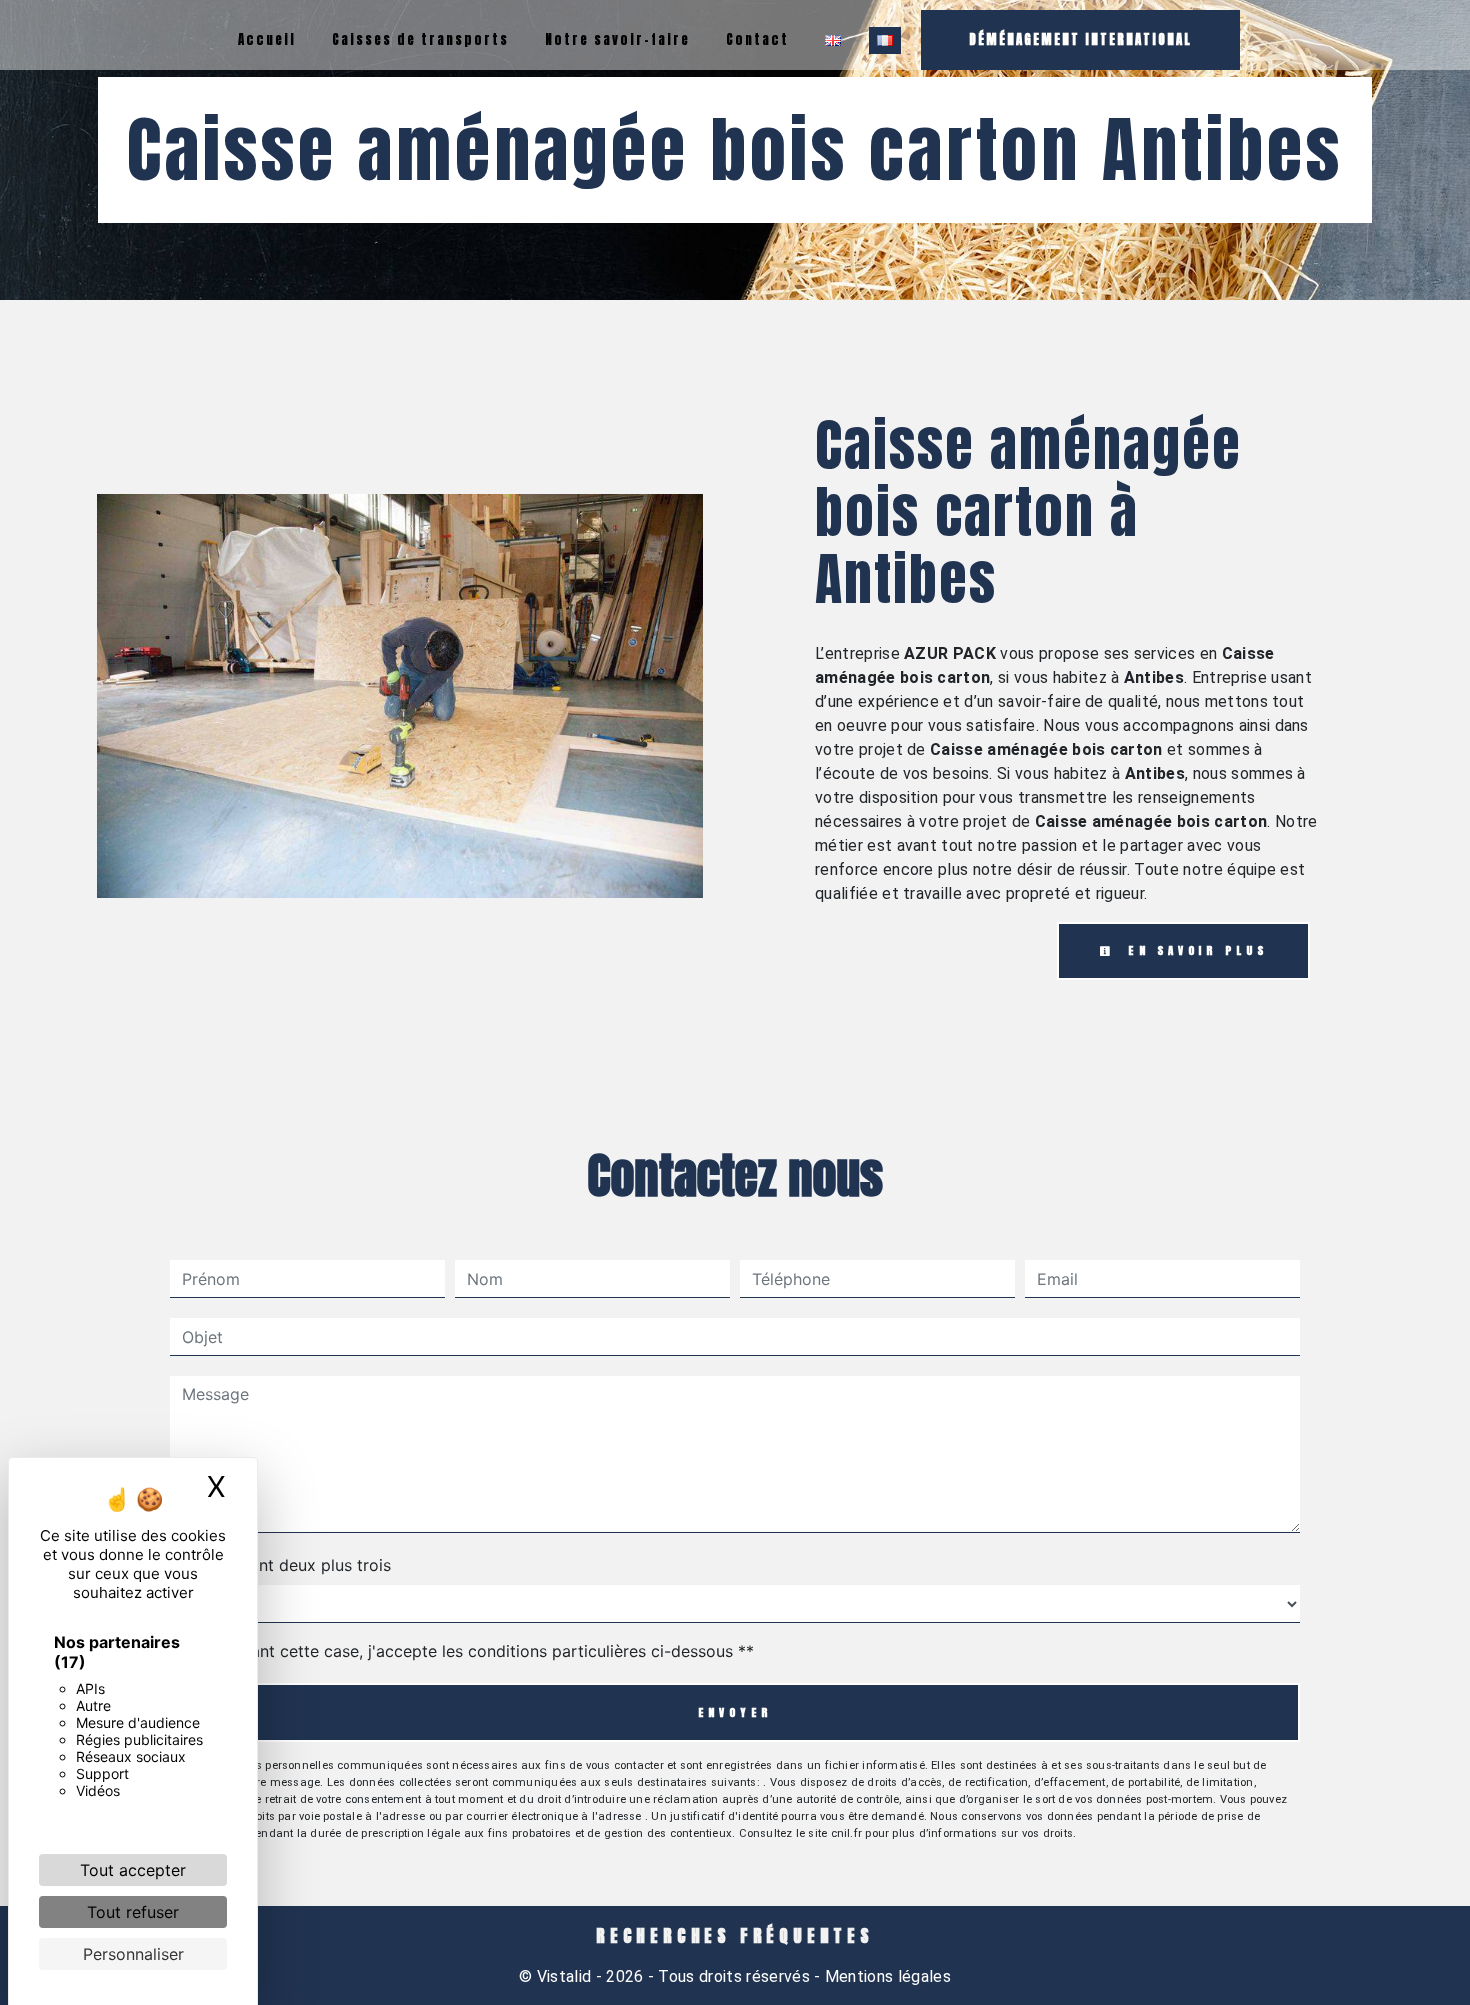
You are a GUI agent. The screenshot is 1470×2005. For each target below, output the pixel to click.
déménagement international (1080, 39)
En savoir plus (1194, 950)
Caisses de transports (420, 39)
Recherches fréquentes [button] (735, 1936)
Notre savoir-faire (617, 39)
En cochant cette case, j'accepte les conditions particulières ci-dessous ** (472, 1651)
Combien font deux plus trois (280, 1565)
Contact (757, 39)
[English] (833, 40)
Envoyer (735, 1712)
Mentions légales (886, 1976)
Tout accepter (133, 1870)
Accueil (267, 39)
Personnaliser (133, 1954)
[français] (885, 40)
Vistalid (564, 1976)
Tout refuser (133, 1912)
